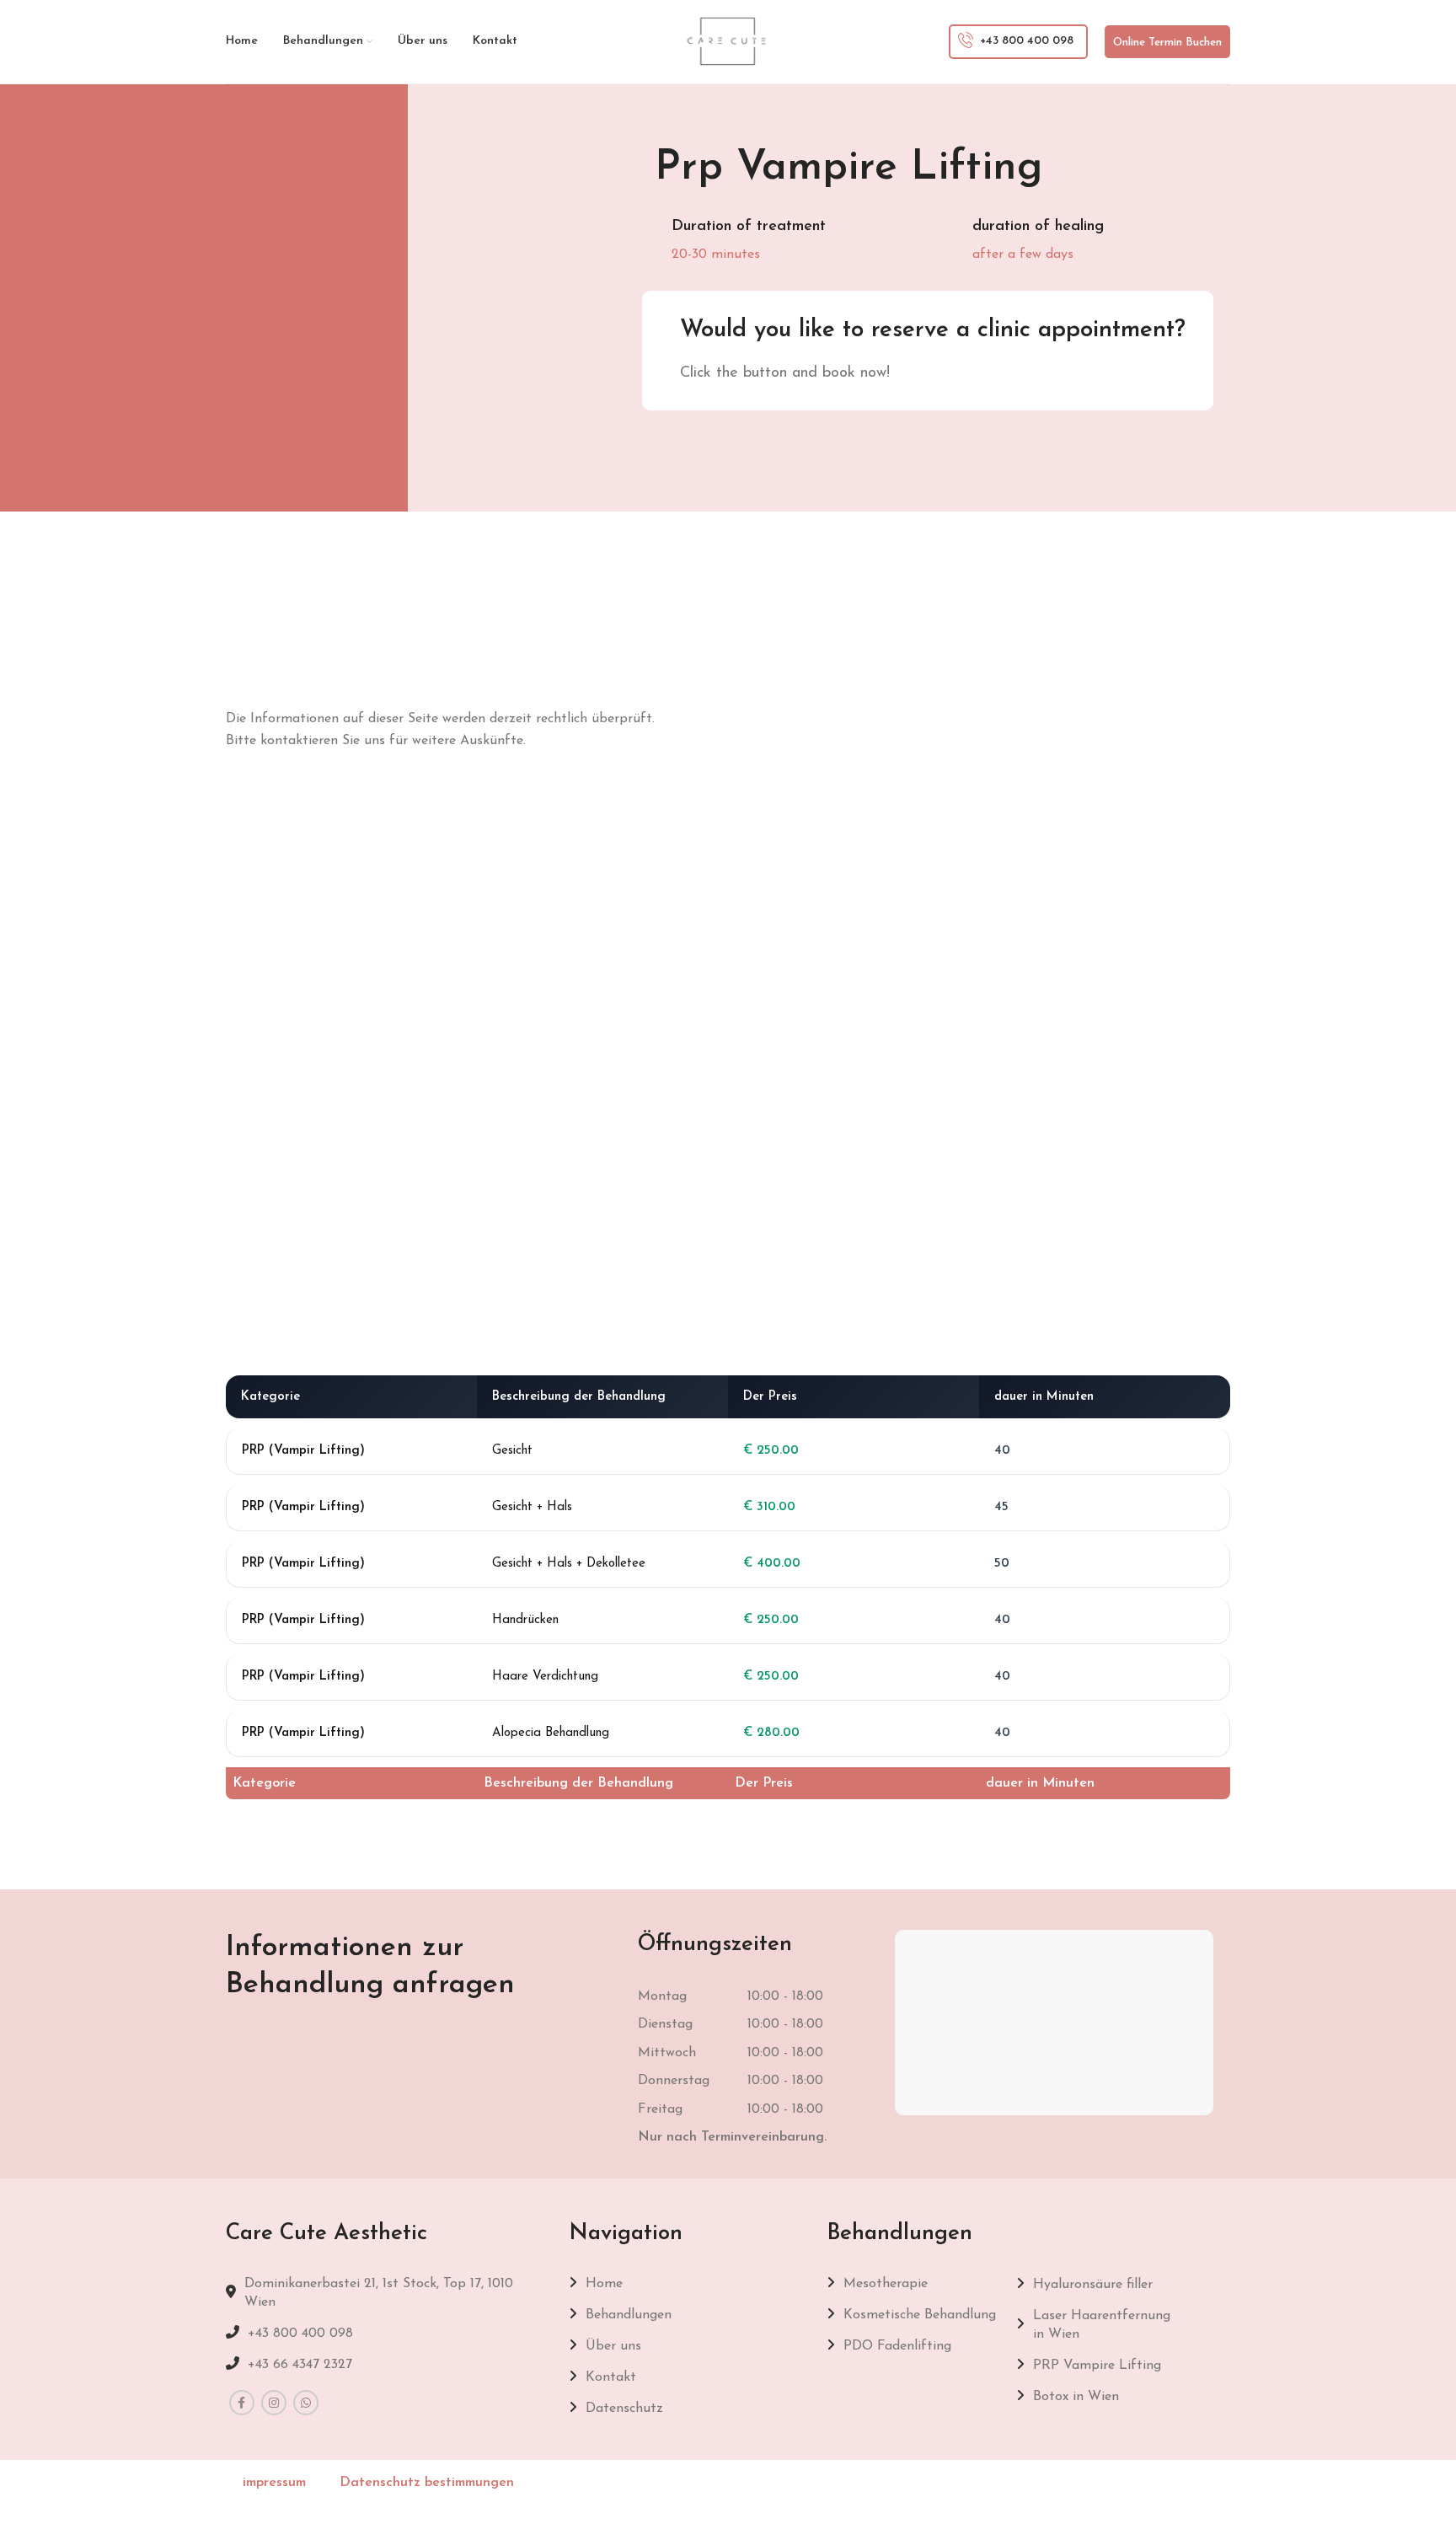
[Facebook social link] (242, 2403)
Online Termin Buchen (1167, 43)
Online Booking (1110, 375)
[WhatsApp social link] (306, 2403)
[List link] (385, 2334)
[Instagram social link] (274, 2403)
